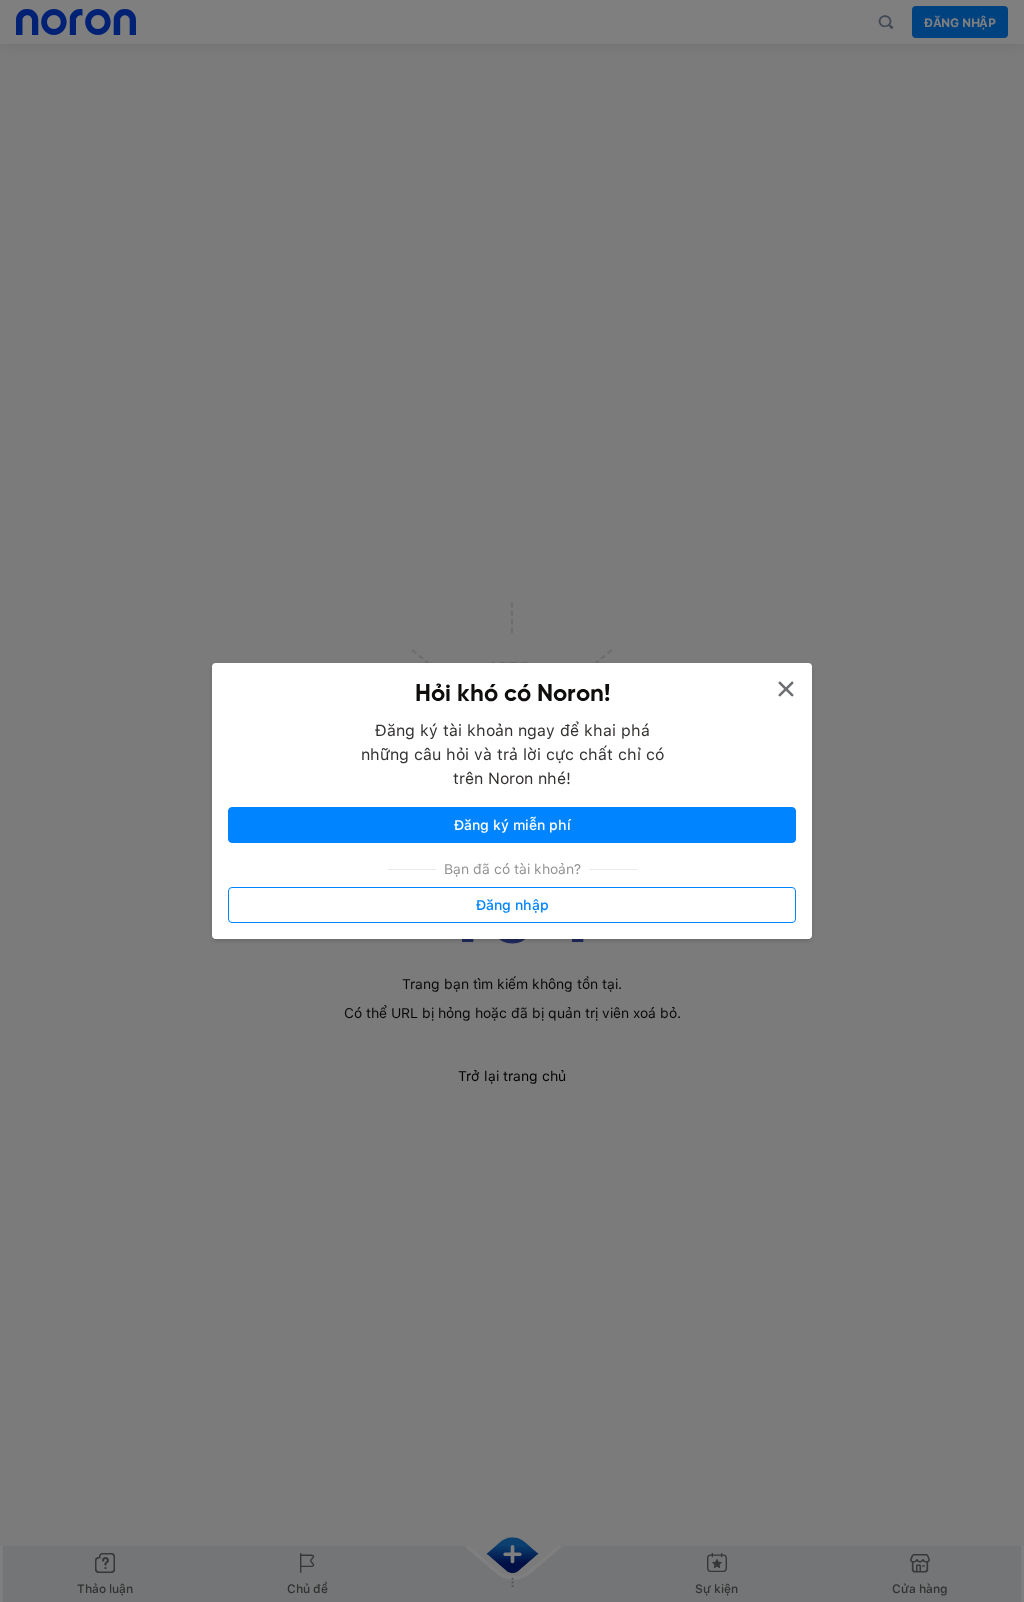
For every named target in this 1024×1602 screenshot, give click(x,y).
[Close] (786, 689)
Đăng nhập (512, 905)
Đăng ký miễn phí (512, 825)
